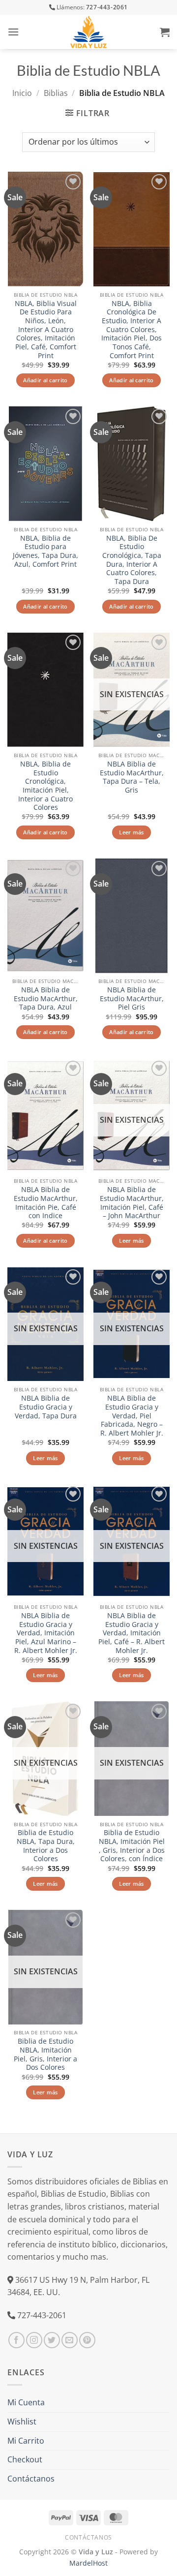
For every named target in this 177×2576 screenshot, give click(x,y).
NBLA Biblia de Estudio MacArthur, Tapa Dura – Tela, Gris (132, 777)
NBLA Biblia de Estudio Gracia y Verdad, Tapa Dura (46, 1407)
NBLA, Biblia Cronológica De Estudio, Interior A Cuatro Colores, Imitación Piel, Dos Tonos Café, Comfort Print (132, 330)
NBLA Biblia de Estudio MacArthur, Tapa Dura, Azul (46, 998)
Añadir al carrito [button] (45, 380)
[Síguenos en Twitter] (52, 2340)
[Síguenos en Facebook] (16, 2340)
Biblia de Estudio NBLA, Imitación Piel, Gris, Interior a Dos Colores (45, 2054)
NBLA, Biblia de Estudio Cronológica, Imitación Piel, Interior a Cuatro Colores (45, 786)
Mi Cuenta (26, 2402)
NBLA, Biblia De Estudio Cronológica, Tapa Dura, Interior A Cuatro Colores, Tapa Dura (132, 560)
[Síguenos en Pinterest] (87, 2340)
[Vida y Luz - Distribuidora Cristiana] (88, 32)
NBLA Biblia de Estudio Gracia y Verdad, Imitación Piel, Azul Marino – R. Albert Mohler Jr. (46, 1633)
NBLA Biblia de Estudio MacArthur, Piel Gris (132, 998)
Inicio (22, 93)
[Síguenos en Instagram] (34, 2340)
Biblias (56, 93)
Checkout (25, 2459)
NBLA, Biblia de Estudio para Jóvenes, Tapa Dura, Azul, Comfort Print (45, 551)
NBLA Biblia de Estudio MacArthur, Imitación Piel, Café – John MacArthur (132, 1203)
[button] (13, 32)
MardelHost (88, 2563)
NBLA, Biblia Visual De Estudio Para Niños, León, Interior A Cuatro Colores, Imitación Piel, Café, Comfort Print (46, 330)
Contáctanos (31, 2479)
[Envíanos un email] (70, 2340)
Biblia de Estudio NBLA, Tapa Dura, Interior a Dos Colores (46, 1846)
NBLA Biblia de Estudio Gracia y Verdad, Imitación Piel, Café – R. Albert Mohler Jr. (132, 1633)
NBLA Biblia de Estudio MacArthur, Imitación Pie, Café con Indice (46, 1203)
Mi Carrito (26, 2441)
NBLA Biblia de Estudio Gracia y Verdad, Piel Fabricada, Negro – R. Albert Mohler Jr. (132, 1415)
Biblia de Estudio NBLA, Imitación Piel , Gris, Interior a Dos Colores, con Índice (132, 1846)
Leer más (132, 832)
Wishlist (22, 2422)
